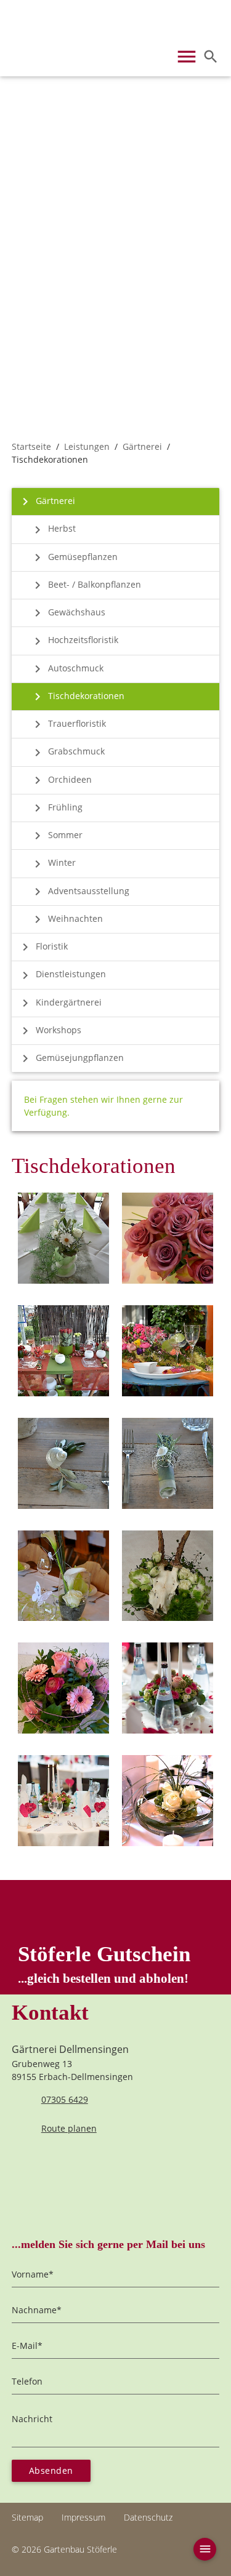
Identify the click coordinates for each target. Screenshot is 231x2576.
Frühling (56, 808)
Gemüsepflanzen (74, 558)
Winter (53, 864)
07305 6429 (65, 2099)
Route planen (69, 2128)
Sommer (56, 836)
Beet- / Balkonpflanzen (86, 585)
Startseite (31, 446)
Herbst (53, 530)
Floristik (43, 947)
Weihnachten (67, 919)
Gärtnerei (142, 446)
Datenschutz (148, 2517)
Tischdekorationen (77, 697)
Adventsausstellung (80, 892)
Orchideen (61, 780)
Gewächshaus (68, 613)
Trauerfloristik (68, 724)
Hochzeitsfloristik (74, 641)
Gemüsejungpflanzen (71, 1058)
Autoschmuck (67, 669)
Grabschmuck (67, 753)
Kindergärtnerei (60, 1003)
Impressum (83, 2517)
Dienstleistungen (62, 975)
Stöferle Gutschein (104, 1964)
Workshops (50, 1031)
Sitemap (27, 2517)
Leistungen (87, 446)
